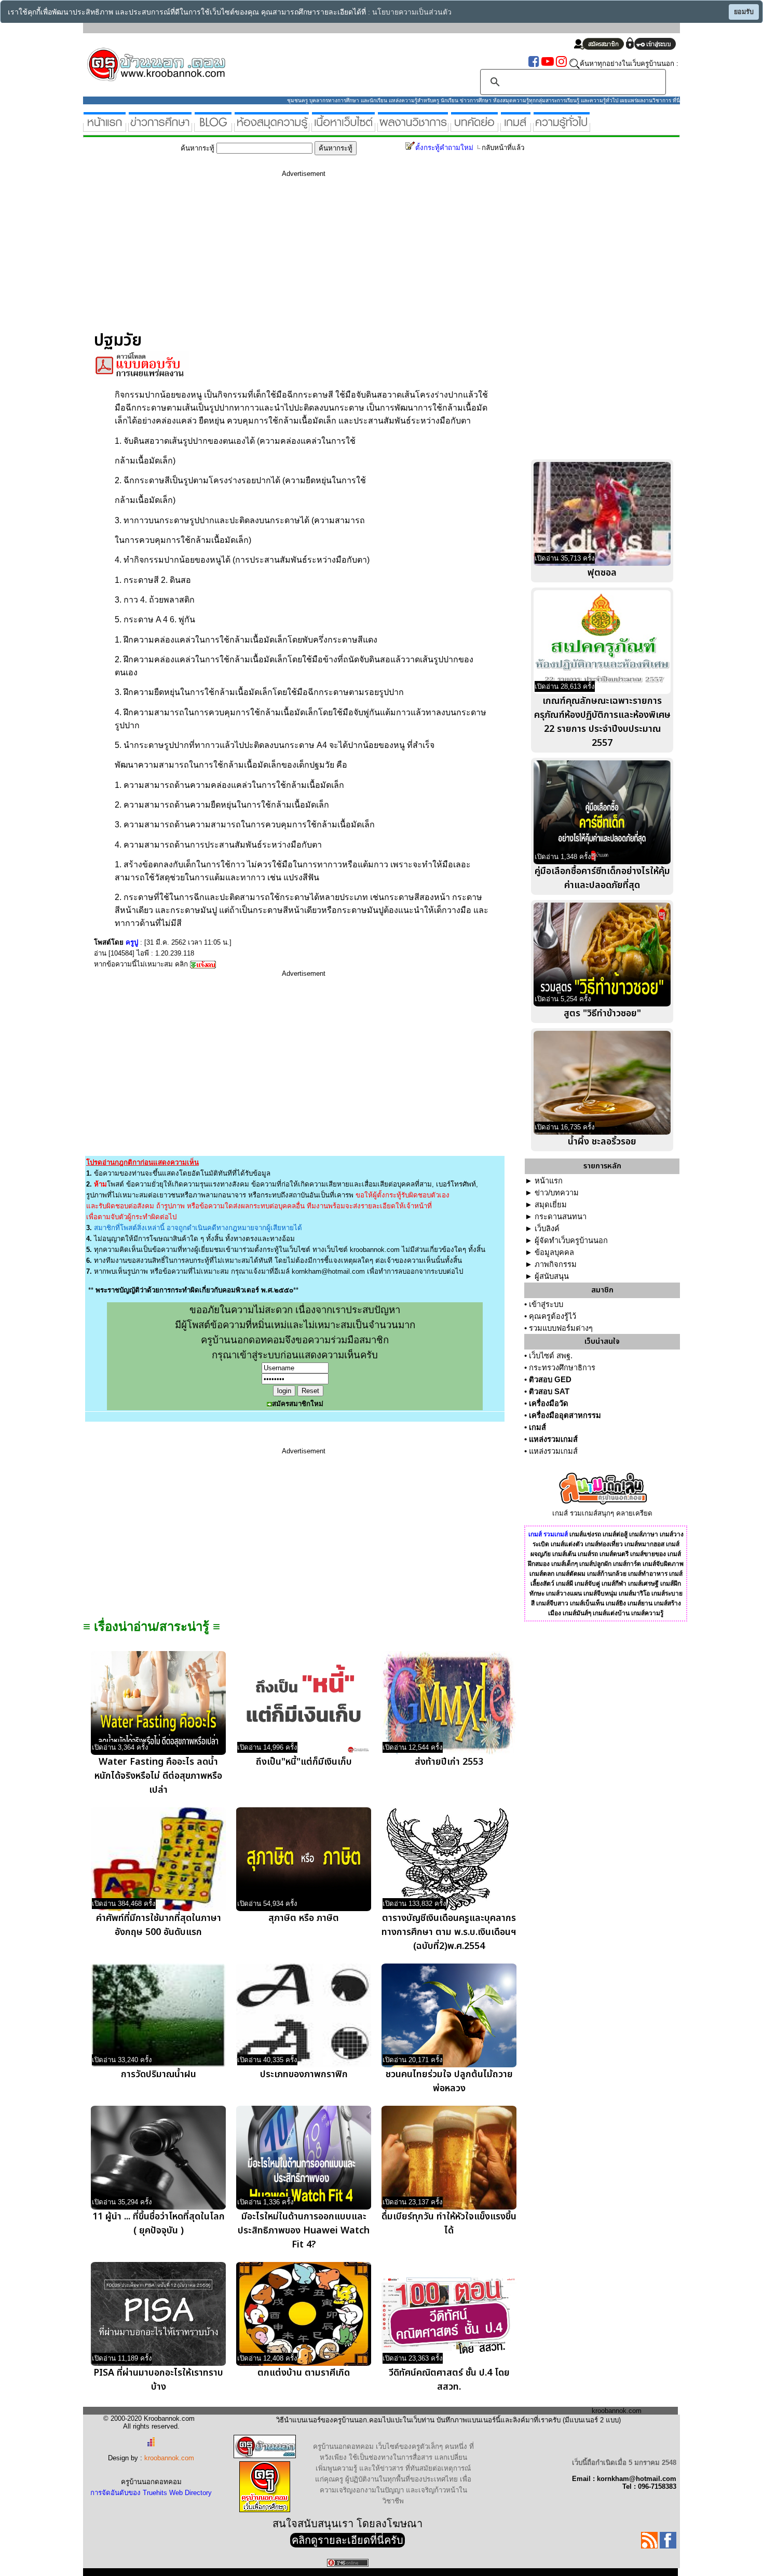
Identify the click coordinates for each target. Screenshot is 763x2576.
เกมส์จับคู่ (587, 1584)
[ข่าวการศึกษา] (160, 127)
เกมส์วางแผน (564, 1593)
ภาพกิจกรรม (556, 1264)
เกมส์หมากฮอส (644, 1544)
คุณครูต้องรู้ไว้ (553, 1316)
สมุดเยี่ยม (551, 1205)
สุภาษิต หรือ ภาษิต (304, 1918)
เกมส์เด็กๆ (564, 1564)
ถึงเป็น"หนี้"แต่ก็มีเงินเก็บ (304, 1762)
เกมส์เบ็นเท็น (587, 1603)
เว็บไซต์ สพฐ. (551, 1356)
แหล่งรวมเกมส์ (553, 1439)
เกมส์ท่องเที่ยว (604, 1544)
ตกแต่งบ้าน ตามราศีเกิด (304, 2373)
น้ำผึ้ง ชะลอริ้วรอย (602, 1142)
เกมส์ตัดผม (571, 1574)
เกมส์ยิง (616, 1603)
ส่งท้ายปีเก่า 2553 (449, 1762)
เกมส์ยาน (640, 1603)
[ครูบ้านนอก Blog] (213, 127)
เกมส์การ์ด (627, 1564)
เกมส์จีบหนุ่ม (600, 1593)
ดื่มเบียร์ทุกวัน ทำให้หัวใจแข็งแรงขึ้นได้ (449, 2224)
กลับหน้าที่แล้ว (503, 148)
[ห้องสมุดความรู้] (272, 127)
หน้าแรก (549, 1181)
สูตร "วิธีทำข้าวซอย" (602, 1013)
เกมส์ (537, 1427)
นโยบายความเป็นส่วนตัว (412, 12)
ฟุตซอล (602, 573)
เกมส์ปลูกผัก (595, 1564)
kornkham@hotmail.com (328, 1271)
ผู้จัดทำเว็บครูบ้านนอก (571, 1241)
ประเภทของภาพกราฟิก (304, 2074)
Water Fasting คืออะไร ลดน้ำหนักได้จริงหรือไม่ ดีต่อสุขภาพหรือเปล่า (158, 1776)
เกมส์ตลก (542, 1574)
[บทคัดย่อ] (474, 127)
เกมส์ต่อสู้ (615, 1534)
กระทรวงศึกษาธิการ (562, 1368)
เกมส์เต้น (564, 1554)
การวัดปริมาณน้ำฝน (159, 2074)
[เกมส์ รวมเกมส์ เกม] (516, 127)
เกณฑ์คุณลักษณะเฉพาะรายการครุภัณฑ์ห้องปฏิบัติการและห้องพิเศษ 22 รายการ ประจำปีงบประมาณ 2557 (602, 722)
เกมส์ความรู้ (647, 1613)
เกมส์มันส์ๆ (577, 1613)
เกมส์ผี (564, 1584)
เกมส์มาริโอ (634, 1593)
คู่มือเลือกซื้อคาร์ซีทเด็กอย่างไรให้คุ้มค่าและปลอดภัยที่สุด (602, 878)
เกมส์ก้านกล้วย (607, 1574)
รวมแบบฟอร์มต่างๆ (561, 1328)
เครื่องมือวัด (549, 1403)
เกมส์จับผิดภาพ (663, 1564)
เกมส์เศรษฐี (643, 1584)
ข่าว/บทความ (557, 1193)
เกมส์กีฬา (614, 1584)
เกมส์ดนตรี (614, 1554)
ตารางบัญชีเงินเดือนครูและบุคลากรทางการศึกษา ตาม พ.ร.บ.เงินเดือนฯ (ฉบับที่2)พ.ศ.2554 (449, 1932)
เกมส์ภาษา (644, 1534)
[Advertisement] (304, 258)
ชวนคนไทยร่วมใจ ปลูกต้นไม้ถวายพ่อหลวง (449, 2081)
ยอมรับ (744, 12)
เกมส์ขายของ (648, 1554)
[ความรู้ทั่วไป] (562, 127)
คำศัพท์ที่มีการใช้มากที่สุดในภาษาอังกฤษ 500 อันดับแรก (159, 1925)
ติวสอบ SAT (549, 1392)
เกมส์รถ (588, 1554)
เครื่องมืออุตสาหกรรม (565, 1415)
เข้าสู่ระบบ (546, 1304)
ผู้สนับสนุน (552, 1276)
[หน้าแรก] (105, 127)
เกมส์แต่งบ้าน (611, 1613)
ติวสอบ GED (550, 1380)
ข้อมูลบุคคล (554, 1252)
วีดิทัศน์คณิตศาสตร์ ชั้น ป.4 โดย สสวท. (449, 2380)
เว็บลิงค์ (547, 1229)
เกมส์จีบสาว (552, 1603)
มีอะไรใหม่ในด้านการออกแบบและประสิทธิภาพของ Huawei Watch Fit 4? (304, 2231)
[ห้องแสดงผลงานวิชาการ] (413, 127)
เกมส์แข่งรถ (585, 1534)
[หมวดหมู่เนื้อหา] (343, 127)
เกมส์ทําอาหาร (648, 1574)
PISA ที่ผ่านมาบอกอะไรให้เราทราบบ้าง (158, 2380)
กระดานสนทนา (561, 1217)
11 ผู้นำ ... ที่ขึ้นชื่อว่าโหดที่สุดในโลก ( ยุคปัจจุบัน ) (159, 2224)
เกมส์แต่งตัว (567, 1544)
